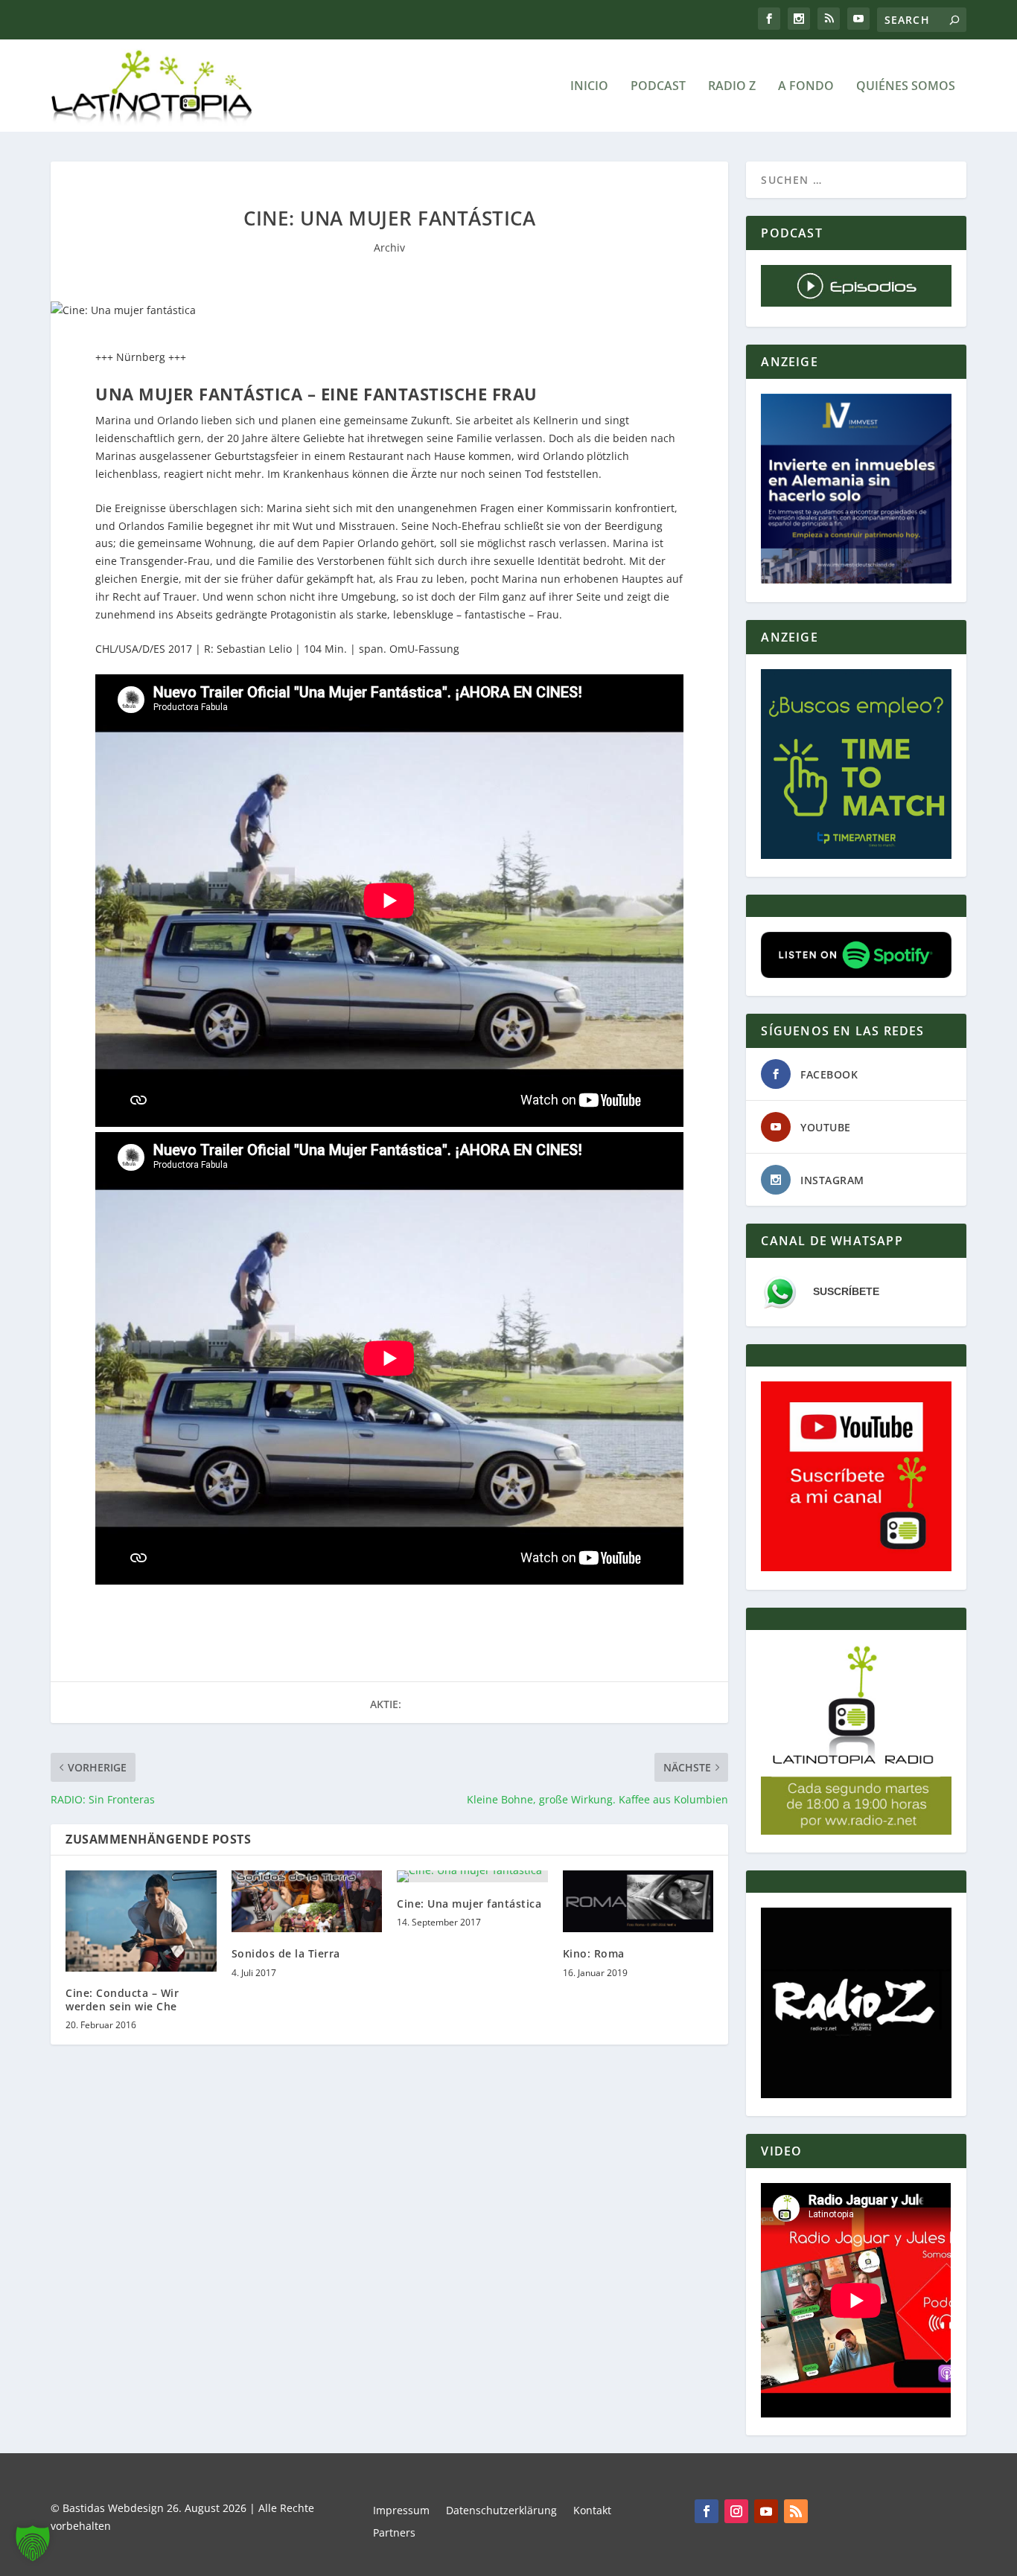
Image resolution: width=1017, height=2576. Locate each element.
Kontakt (592, 2511)
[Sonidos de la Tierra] (307, 1901)
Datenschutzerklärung (501, 2511)
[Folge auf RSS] (796, 2511)
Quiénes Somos (906, 87)
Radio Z (732, 87)
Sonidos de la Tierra (286, 1953)
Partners (394, 2534)
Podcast (658, 87)
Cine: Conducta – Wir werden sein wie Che (122, 2000)
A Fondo (806, 87)
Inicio (589, 87)
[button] (33, 2543)
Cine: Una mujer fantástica (469, 1904)
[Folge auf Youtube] (766, 2511)
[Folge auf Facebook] (707, 2511)
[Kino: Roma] (638, 1901)
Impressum (401, 2511)
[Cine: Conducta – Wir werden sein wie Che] (141, 1921)
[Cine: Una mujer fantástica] (472, 1876)
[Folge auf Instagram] (736, 2511)
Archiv (389, 247)
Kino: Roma (594, 1953)
